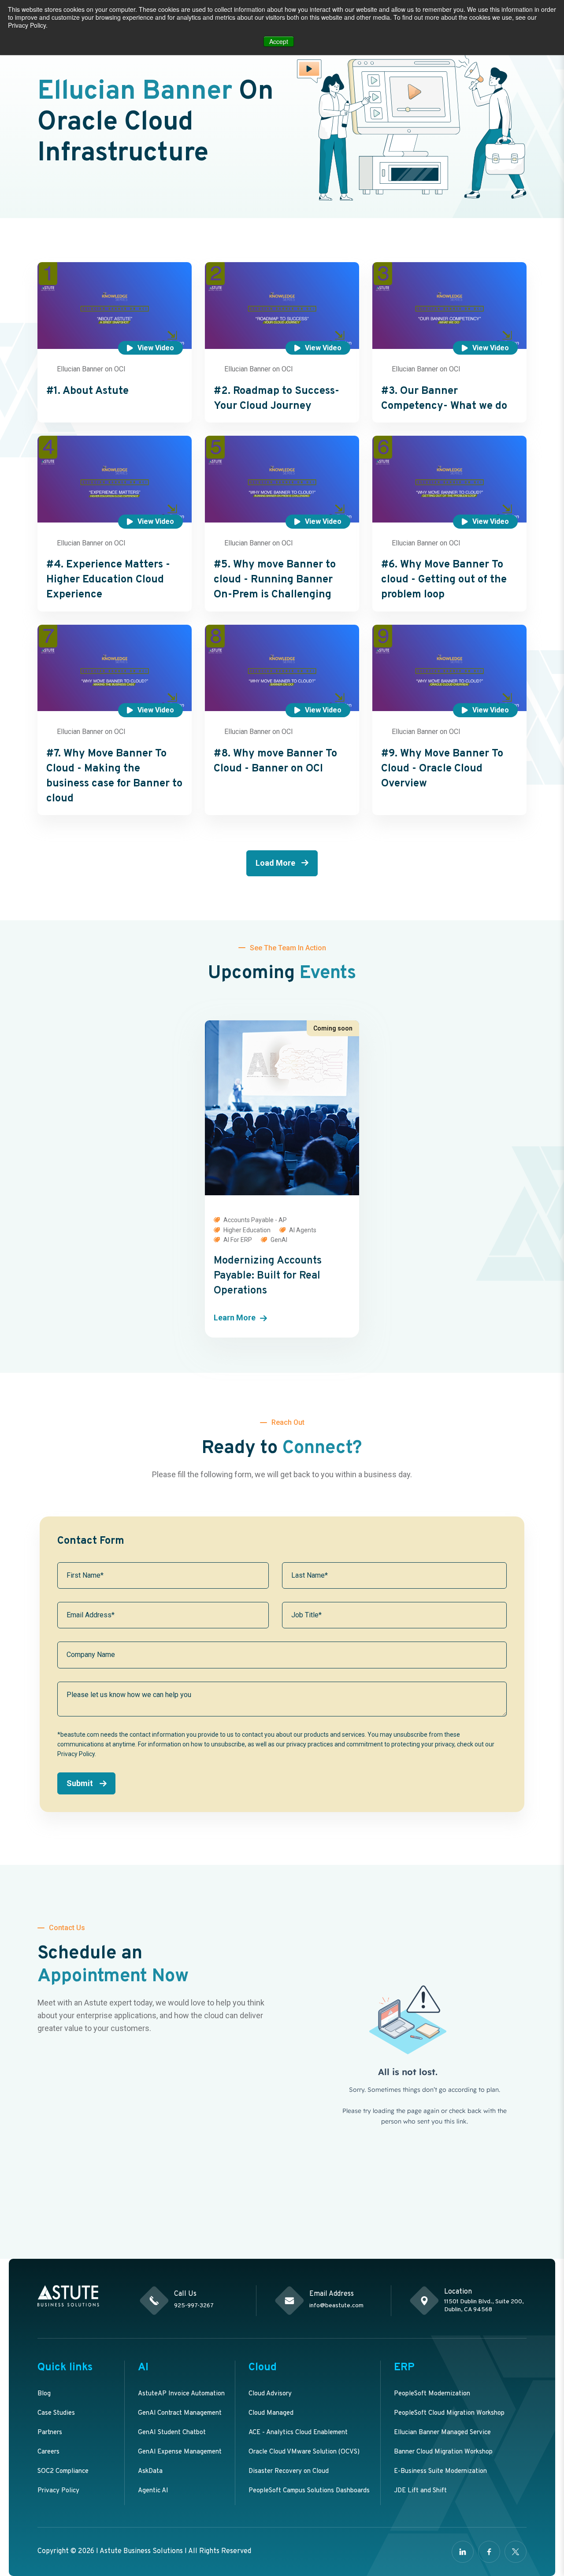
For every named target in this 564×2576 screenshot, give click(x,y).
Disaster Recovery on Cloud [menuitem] (289, 2471)
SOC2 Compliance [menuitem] (63, 2471)
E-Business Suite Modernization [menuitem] (440, 2471)
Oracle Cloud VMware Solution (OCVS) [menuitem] (304, 2452)
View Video (156, 348)
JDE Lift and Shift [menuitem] (420, 2491)
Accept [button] (279, 41)
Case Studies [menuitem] (56, 2413)
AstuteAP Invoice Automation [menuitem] (181, 2394)
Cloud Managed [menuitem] (271, 2413)
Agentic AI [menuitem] (153, 2491)
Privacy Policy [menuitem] (58, 2491)
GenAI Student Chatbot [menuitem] (172, 2433)
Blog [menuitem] (44, 2394)
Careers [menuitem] (48, 2452)
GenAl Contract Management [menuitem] (180, 2413)
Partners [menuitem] (50, 2433)
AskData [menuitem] (150, 2471)
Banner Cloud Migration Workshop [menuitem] (443, 2452)
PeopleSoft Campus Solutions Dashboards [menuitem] (309, 2491)
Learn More (235, 1318)
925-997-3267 (194, 2306)
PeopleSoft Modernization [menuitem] (432, 2394)
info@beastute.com (336, 2306)
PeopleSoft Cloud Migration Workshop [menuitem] (449, 2413)
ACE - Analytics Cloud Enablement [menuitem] (298, 2433)
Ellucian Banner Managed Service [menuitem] (442, 2433)
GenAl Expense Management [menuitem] (180, 2452)
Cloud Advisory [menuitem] (270, 2394)
